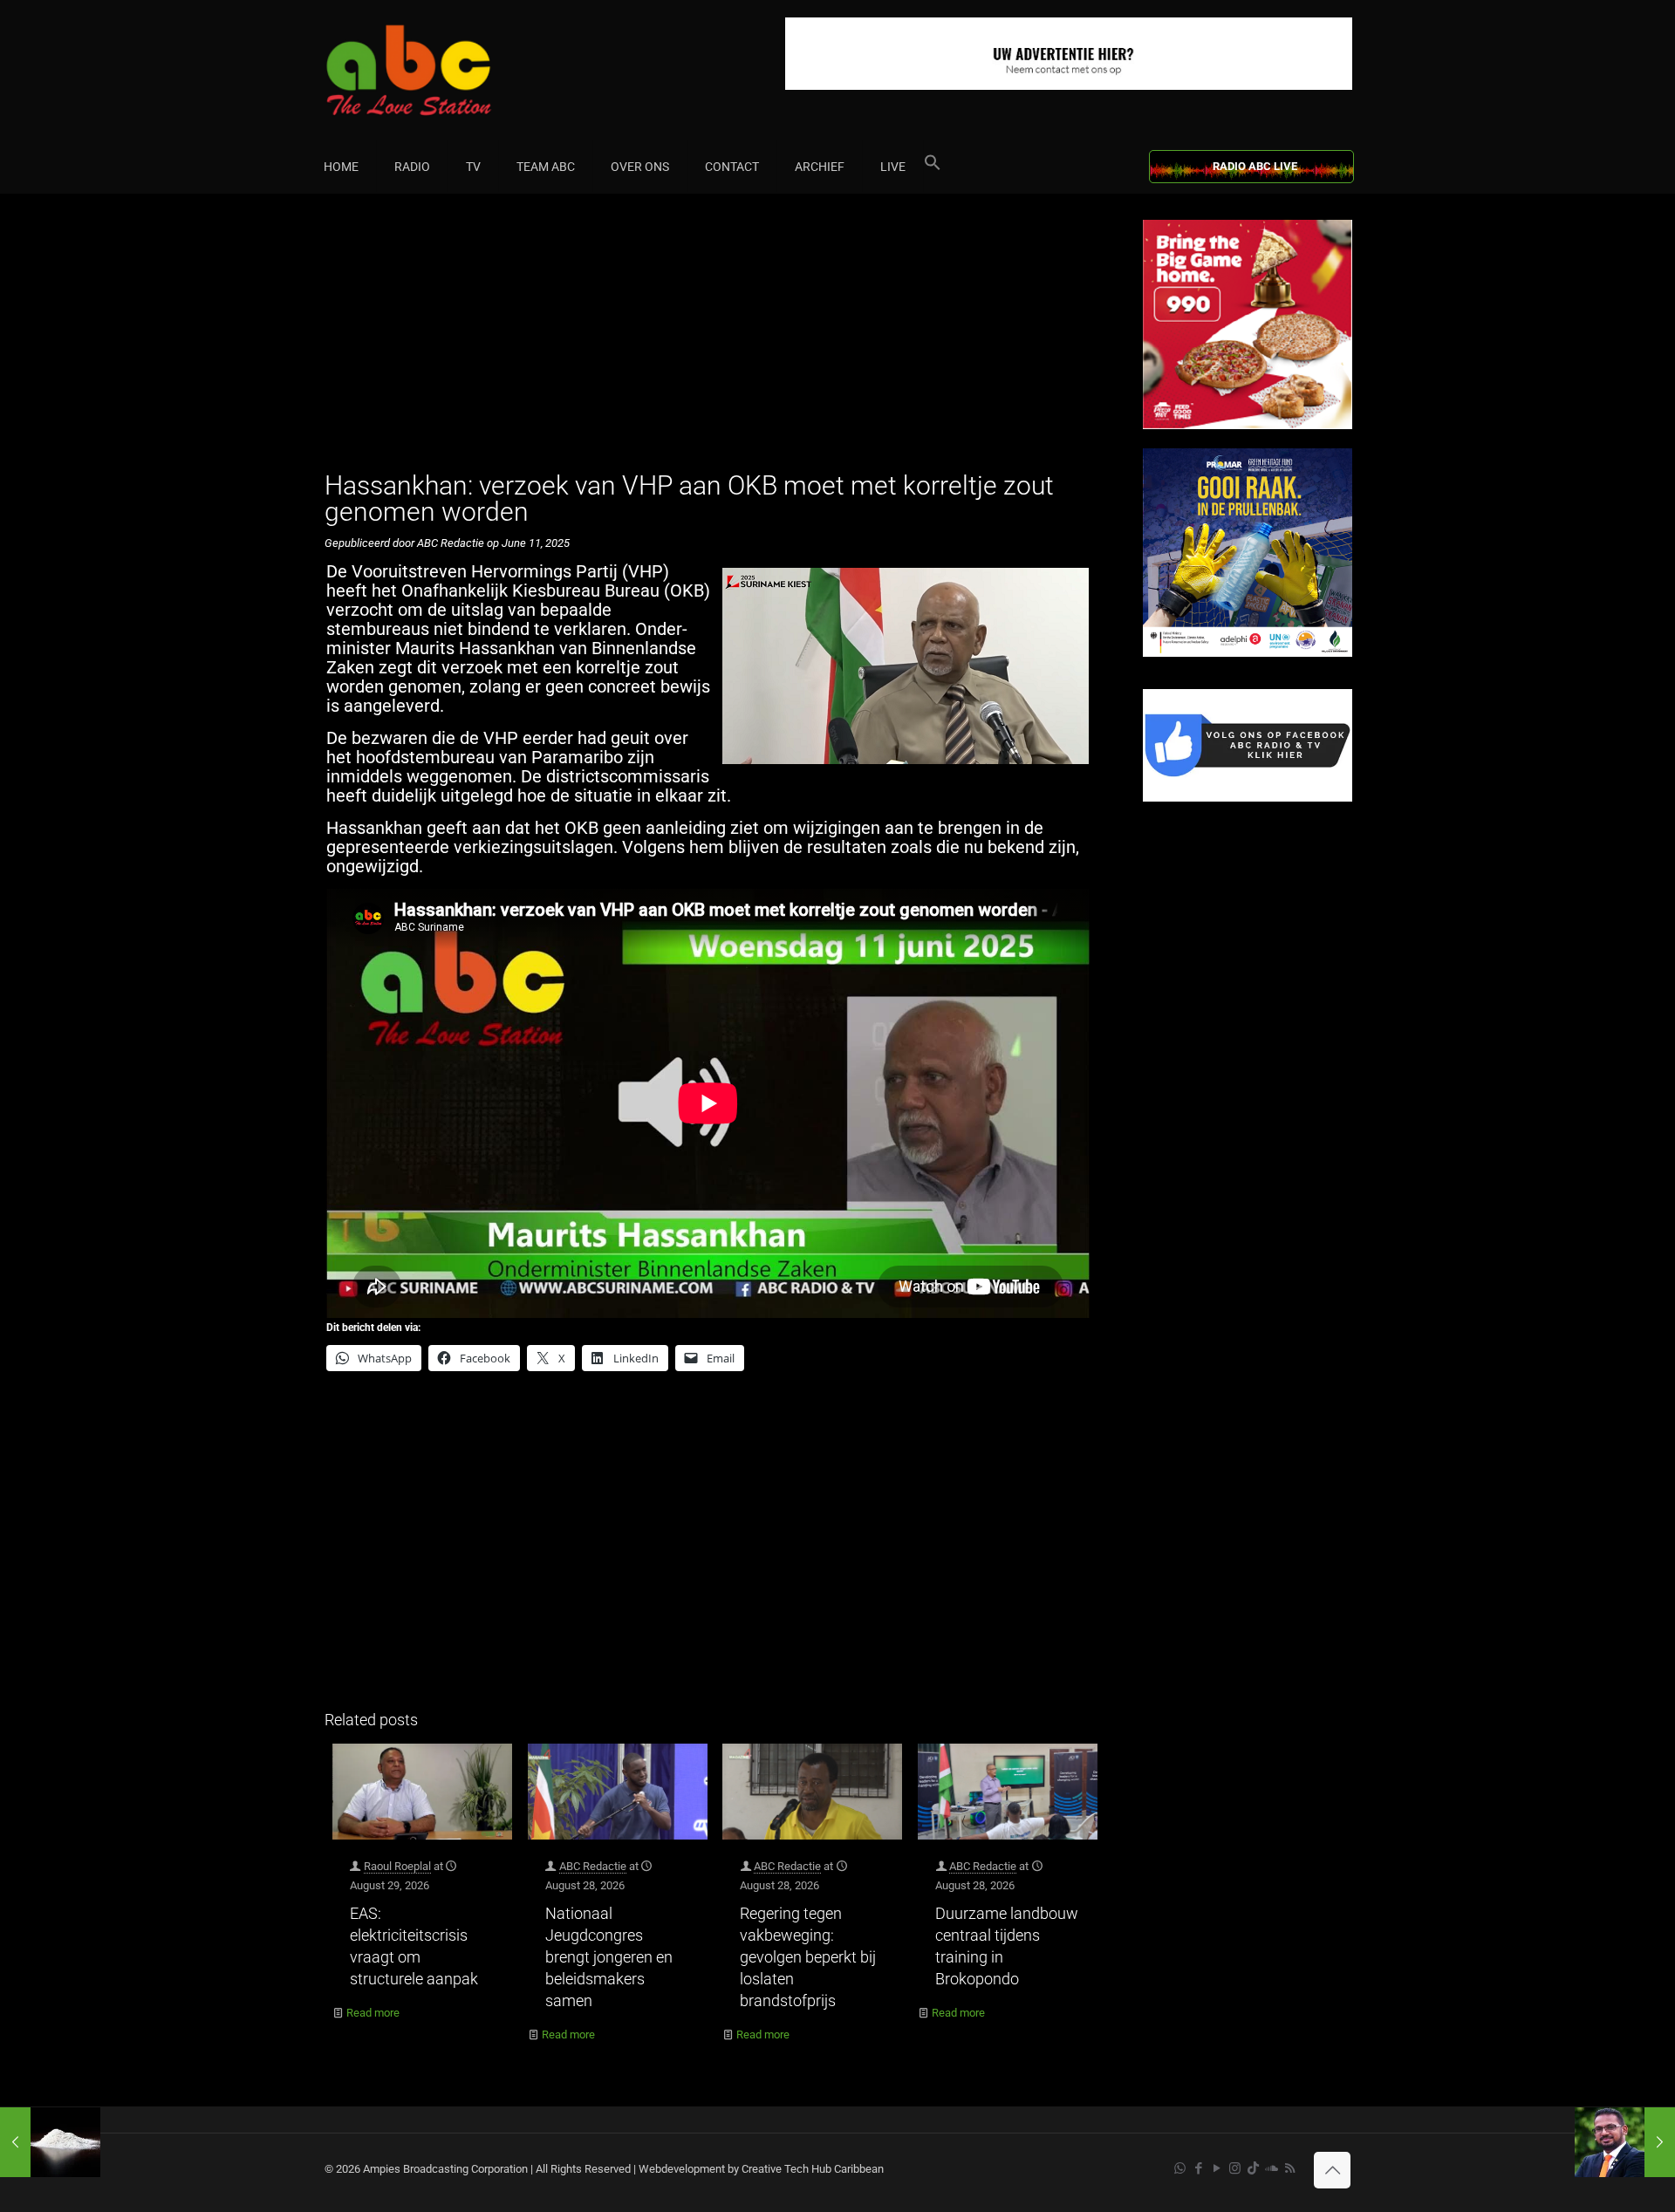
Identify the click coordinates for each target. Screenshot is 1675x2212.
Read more (373, 2013)
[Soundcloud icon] (1272, 2168)
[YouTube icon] (1217, 2168)
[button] (933, 167)
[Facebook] (1248, 798)
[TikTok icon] (1253, 2168)
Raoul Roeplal (397, 1866)
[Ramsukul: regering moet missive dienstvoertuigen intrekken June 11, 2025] (1625, 2142)
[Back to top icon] (1332, 2170)
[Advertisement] (715, 342)
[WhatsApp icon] (1180, 2168)
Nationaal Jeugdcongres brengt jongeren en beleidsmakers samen (609, 1957)
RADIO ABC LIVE (1255, 166)
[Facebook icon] (1198, 2168)
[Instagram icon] (1235, 2168)
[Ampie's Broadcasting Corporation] (442, 70)
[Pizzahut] (1248, 425)
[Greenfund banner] (1248, 653)
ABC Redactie (593, 1866)
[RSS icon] (1290, 2168)
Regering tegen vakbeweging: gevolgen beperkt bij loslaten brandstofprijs (808, 1957)
